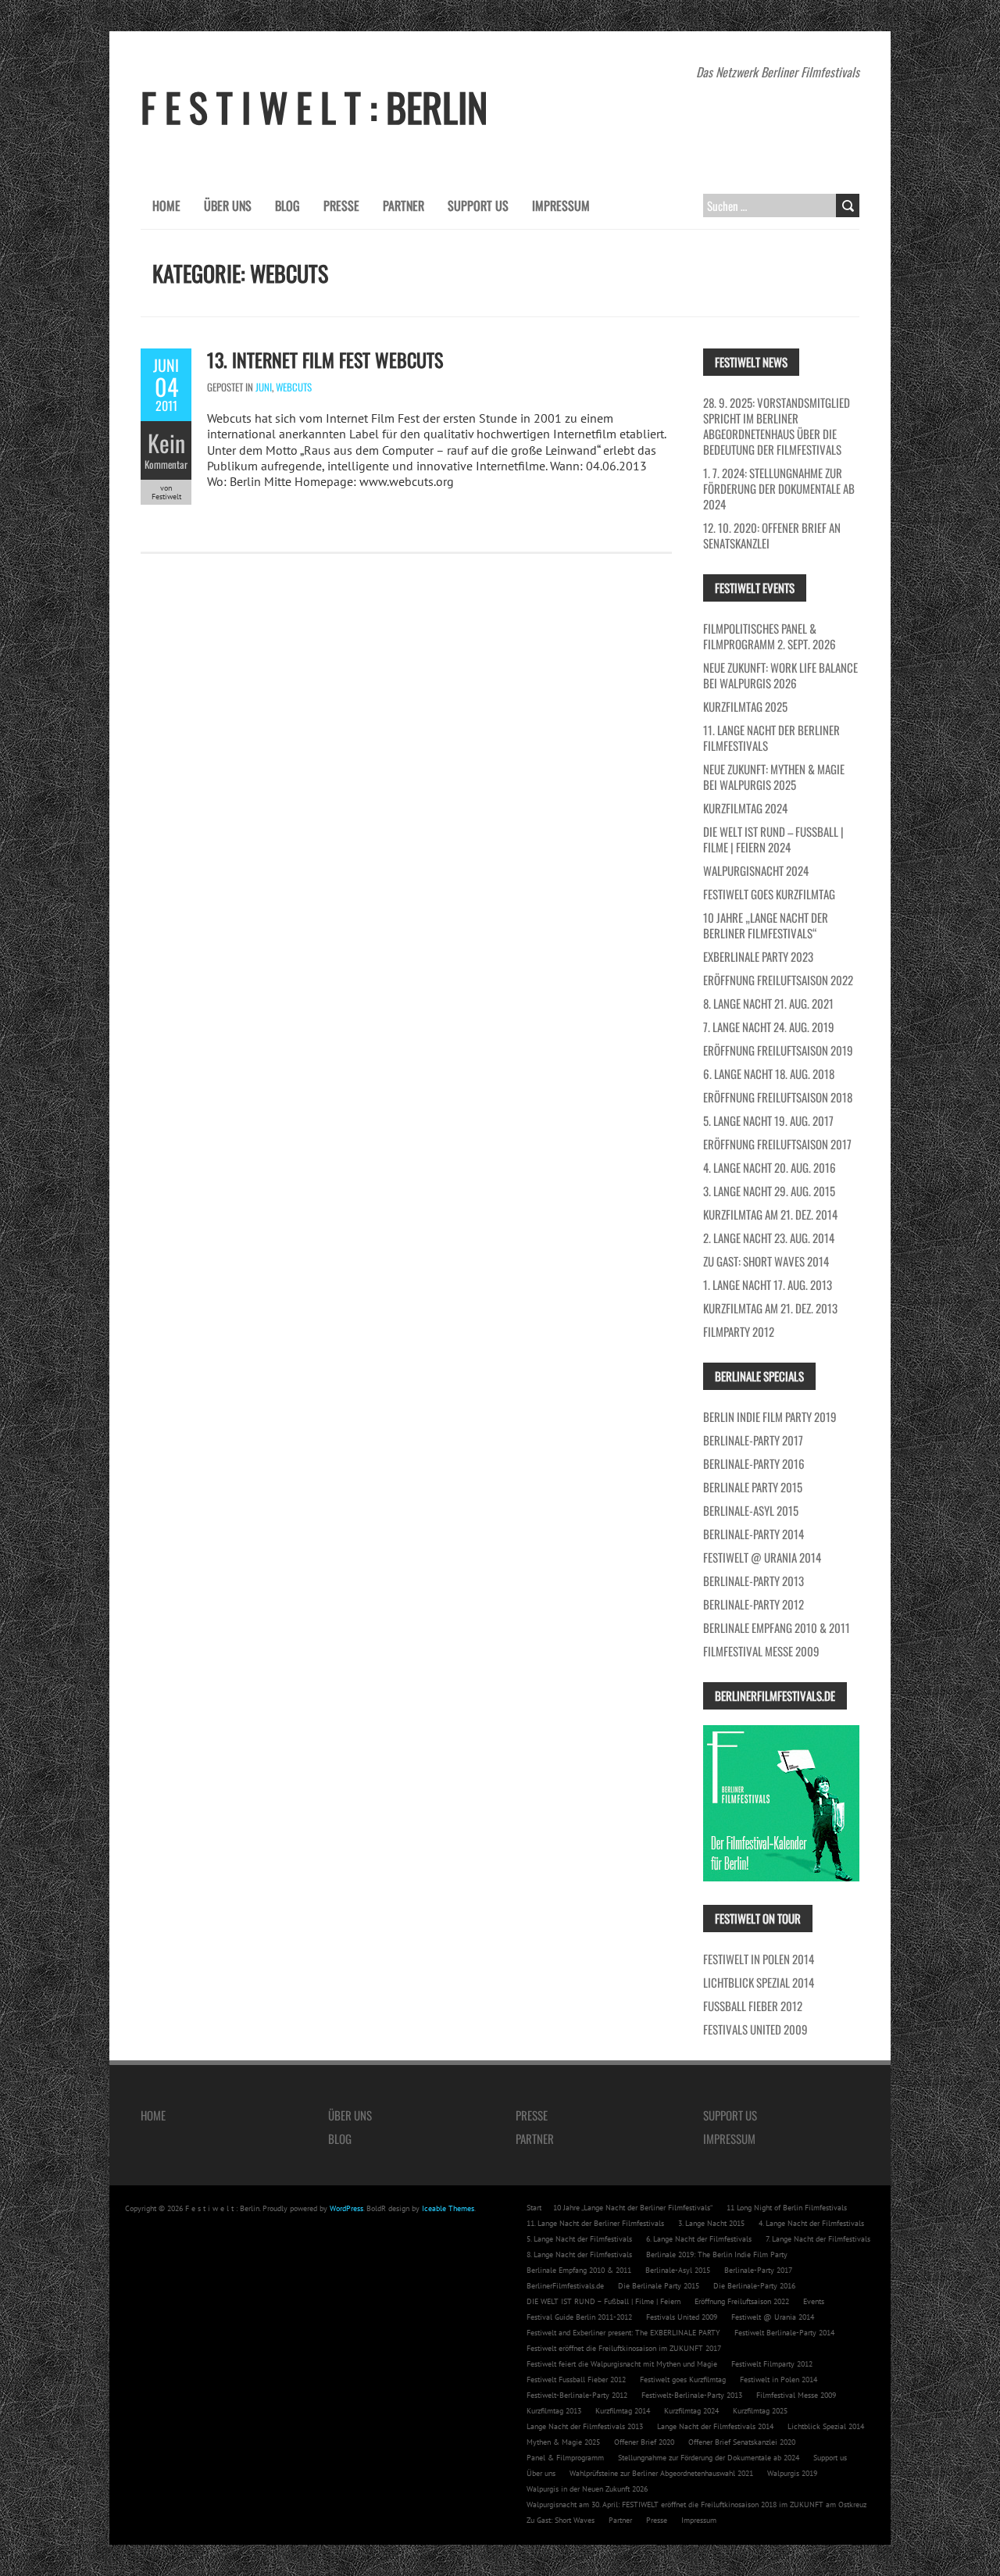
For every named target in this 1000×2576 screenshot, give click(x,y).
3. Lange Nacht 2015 (711, 2223)
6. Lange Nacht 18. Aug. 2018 (769, 1074)
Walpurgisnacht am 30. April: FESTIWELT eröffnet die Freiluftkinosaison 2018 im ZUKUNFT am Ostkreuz (696, 2505)
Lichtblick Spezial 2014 (759, 1982)
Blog (287, 205)
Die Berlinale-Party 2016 (754, 2286)
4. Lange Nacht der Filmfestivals (811, 2223)
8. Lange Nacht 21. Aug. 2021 (768, 1003)
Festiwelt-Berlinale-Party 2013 (692, 2395)
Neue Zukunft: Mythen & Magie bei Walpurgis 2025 (774, 777)
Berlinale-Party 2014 (754, 1534)
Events (814, 2301)
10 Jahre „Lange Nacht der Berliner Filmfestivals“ (766, 925)
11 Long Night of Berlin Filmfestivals (787, 2208)
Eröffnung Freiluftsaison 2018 (778, 1097)
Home (166, 205)
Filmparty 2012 (739, 1331)
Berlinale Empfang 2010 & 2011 (777, 1627)
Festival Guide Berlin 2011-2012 (579, 2317)
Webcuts (294, 387)
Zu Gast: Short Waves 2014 (766, 1261)
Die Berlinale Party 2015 (659, 2286)
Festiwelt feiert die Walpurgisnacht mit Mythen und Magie (622, 2364)
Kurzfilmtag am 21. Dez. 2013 (770, 1308)
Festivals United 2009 (755, 2029)
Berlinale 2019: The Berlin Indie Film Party (717, 2254)
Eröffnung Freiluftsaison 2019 (778, 1050)
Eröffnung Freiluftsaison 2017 (777, 1144)
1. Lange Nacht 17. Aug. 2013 (768, 1284)
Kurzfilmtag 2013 (554, 2411)
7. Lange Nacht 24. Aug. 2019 (769, 1027)
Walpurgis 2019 (792, 2473)
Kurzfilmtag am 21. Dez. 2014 (770, 1214)
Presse (341, 205)
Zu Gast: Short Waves (561, 2520)
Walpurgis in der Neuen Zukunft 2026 (587, 2489)
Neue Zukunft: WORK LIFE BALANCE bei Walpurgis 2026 (780, 675)
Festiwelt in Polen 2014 (759, 1959)
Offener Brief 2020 (644, 2442)
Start (534, 2208)
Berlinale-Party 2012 (754, 1604)
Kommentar (166, 464)
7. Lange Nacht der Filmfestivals (818, 2239)
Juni (264, 387)
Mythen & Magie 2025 (563, 2442)
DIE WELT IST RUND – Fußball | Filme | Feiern (604, 2301)
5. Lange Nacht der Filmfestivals (579, 2239)
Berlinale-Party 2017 (753, 1440)
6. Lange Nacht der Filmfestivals (699, 2239)
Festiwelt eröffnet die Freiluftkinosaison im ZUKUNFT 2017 (624, 2348)
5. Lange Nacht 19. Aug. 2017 (768, 1120)
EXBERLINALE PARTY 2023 (758, 956)
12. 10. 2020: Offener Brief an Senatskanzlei (772, 535)
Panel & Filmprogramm (565, 2458)
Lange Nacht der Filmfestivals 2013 (585, 2426)
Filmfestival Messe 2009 (761, 1651)
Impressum (561, 205)
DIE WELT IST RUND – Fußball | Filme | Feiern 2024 (773, 839)
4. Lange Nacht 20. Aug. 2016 (770, 1167)
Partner (404, 205)
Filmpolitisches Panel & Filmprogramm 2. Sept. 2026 (770, 636)
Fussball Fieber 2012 (753, 2006)
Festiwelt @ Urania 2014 (762, 1557)
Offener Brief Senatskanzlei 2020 (742, 2442)
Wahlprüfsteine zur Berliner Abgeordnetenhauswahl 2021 (661, 2473)
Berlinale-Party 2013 (754, 1581)
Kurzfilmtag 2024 (745, 808)
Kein (166, 443)
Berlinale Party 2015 (753, 1487)
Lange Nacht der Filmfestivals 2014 (715, 2426)
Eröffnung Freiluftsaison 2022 (778, 980)
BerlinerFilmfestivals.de (565, 2286)
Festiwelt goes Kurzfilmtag (769, 894)
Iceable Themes (448, 2208)
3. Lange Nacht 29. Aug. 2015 (769, 1191)
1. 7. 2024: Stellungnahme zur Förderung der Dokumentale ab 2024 (779, 488)
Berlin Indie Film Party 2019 (770, 1417)
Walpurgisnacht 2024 (756, 870)
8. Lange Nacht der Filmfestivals (579, 2254)
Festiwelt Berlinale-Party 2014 (784, 2333)
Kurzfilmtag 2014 (623, 2411)
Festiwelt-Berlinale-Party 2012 (577, 2395)
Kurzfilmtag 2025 (745, 706)
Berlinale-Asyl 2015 (751, 1510)
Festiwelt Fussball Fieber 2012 (576, 2379)
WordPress (346, 2208)
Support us (478, 205)
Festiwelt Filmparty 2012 (772, 2364)
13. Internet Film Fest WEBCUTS (325, 359)
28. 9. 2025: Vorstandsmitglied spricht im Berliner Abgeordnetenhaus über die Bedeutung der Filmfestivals (777, 426)
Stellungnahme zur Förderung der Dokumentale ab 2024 (709, 2458)
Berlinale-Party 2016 (754, 1463)
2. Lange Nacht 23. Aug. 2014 (769, 1238)
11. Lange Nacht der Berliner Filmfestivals (771, 738)
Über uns (228, 205)
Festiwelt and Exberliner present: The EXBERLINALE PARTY (623, 2333)
